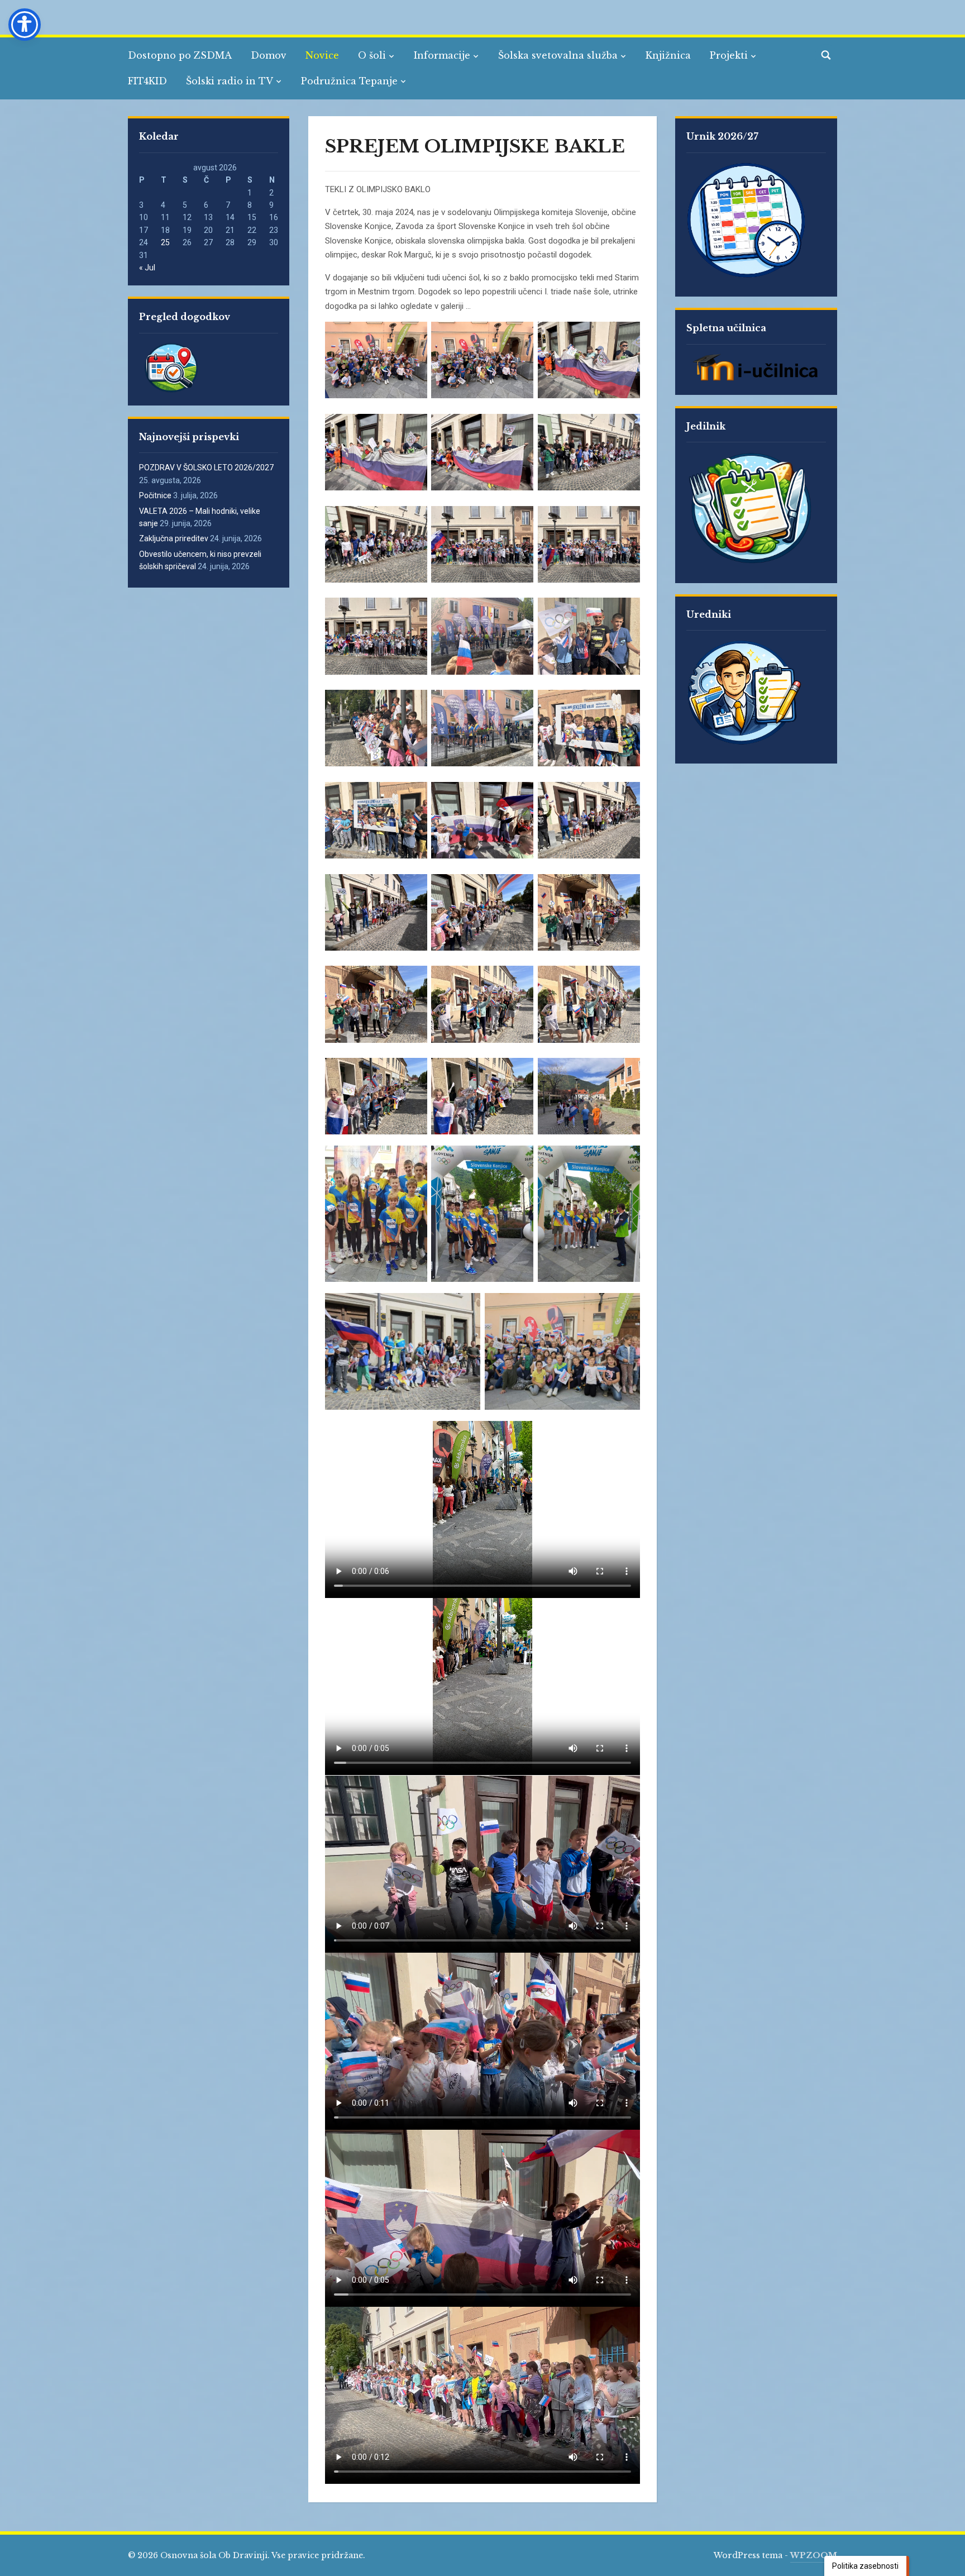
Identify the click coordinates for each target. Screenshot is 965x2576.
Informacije (442, 55)
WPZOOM (814, 2555)
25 (165, 242)
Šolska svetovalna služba (558, 55)
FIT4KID (147, 81)
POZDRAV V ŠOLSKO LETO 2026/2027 (206, 468)
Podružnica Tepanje (349, 81)
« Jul (147, 268)
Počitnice (155, 495)
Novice (322, 55)
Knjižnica (668, 55)
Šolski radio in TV (230, 81)
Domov (269, 55)
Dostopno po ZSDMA (180, 55)
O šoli (372, 55)
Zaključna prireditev (174, 538)
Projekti (729, 55)
